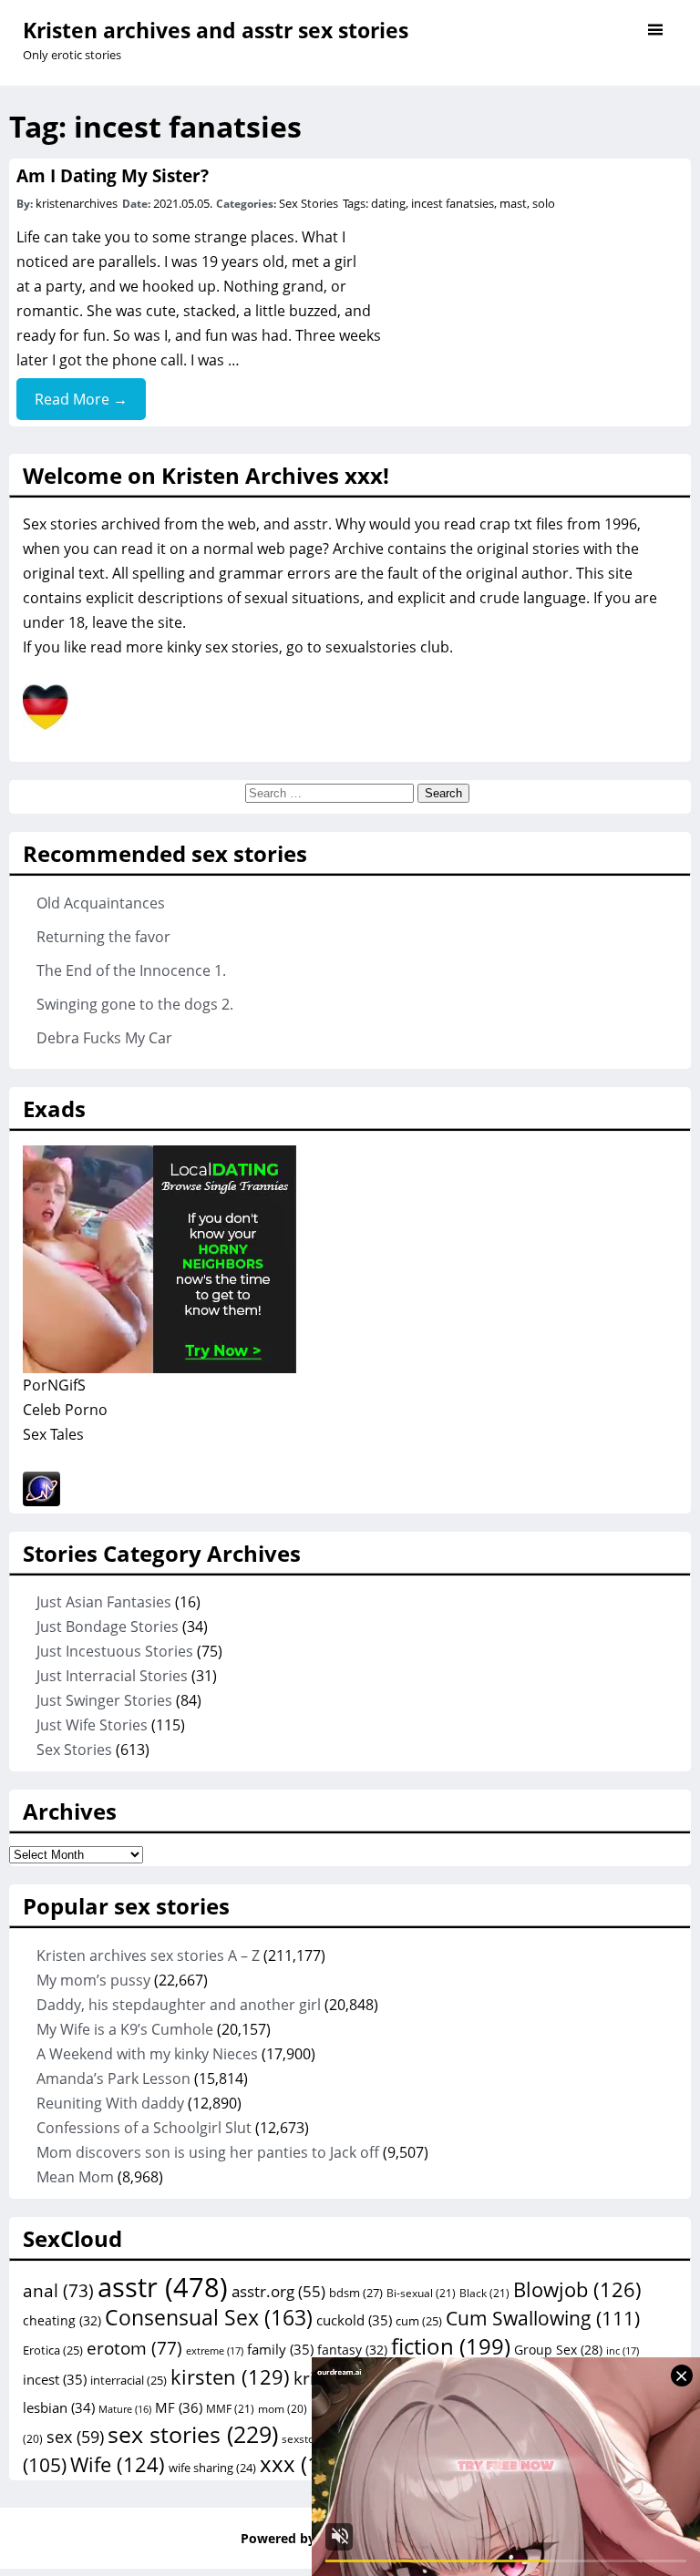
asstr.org (278, 2291)
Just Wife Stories (92, 1725)
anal (58, 2291)
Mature (125, 2409)
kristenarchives (77, 203)
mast (513, 203)
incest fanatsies (453, 203)
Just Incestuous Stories (115, 1651)
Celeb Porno (65, 1410)
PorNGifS (54, 1385)
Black (484, 2293)
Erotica (53, 2350)
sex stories (193, 2434)
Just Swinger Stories (104, 1700)
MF (179, 2407)
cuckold (354, 2320)
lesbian (59, 2407)
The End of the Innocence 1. (131, 970)
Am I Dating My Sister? (113, 175)
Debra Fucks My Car (104, 1038)
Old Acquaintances (101, 903)
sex (75, 2437)
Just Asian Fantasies (104, 1602)
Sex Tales (53, 1434)
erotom (134, 2348)
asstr (163, 2287)
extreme (215, 2350)
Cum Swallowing (543, 2318)
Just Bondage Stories (108, 1627)
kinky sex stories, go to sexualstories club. (310, 647)
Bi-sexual (421, 2293)
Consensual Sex (209, 2317)
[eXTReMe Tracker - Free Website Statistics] (41, 1501)
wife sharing (212, 2468)
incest (55, 2379)
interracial (129, 2380)
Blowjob (577, 2289)
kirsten (230, 2376)
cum (419, 2321)
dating (388, 203)
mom (283, 2408)
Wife (118, 2464)
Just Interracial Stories (112, 1676)
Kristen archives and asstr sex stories (216, 30)
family (280, 2349)
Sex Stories (309, 203)
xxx (306, 2463)
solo (544, 203)
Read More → (81, 399)
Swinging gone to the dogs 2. (135, 1004)
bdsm (356, 2293)
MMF (230, 2409)
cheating (62, 2320)
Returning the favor (103, 937)
